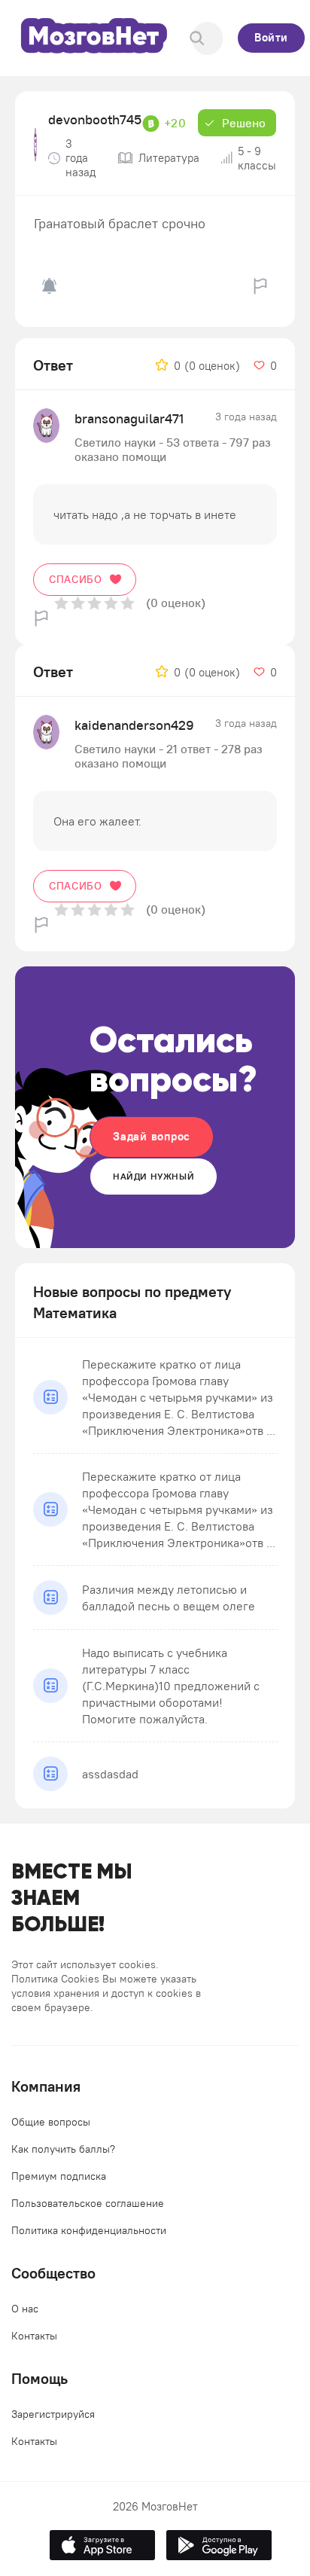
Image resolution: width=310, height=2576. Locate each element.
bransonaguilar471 (129, 418)
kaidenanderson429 (134, 725)
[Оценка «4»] (111, 603)
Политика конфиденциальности (89, 2230)
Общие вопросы (51, 2122)
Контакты (34, 2336)
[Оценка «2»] (78, 603)
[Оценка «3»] (94, 603)
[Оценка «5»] (128, 603)
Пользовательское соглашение (88, 2203)
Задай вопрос (152, 1136)
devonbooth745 (95, 119)
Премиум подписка (59, 2176)
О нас (25, 2309)
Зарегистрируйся (53, 2414)
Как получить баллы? (63, 2149)
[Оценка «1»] (61, 603)
